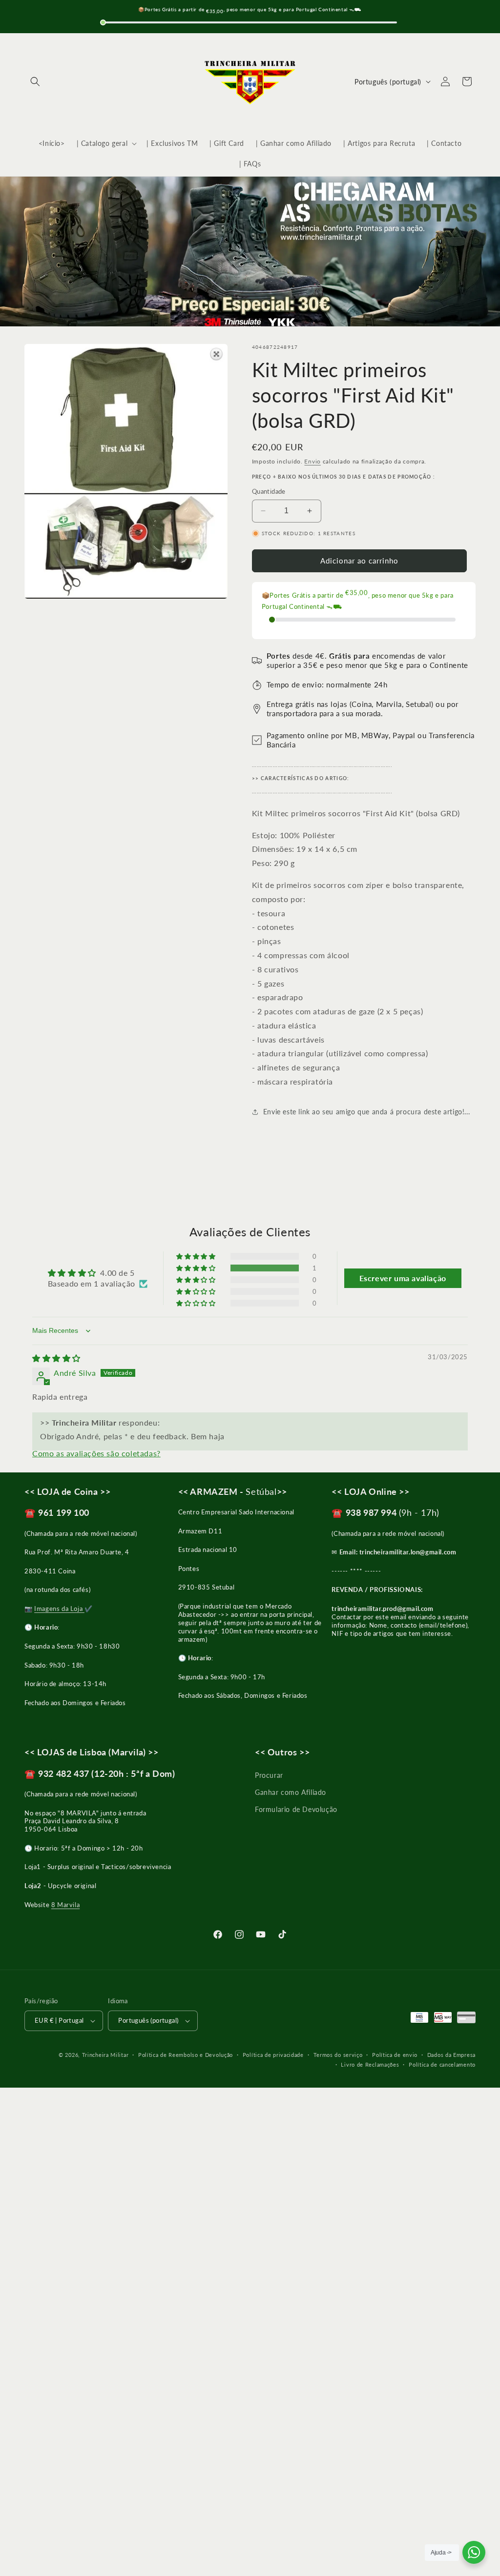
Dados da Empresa (451, 2055)
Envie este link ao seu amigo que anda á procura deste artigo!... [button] (366, 1112)
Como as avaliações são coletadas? (96, 1453)
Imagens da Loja (59, 1609)
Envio (312, 461)
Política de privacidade (273, 2055)
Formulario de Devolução (296, 1809)
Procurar (269, 1775)
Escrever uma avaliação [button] (403, 1278)
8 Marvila (65, 1905)
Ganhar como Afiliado (291, 1792)
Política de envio (395, 2055)
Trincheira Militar (105, 2055)
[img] (56, 1358)
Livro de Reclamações (370, 2064)
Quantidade (269, 491)
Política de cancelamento (442, 2064)
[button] (35, 81)
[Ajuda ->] (474, 2552)
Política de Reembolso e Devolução (186, 2055)
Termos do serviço (338, 2055)
